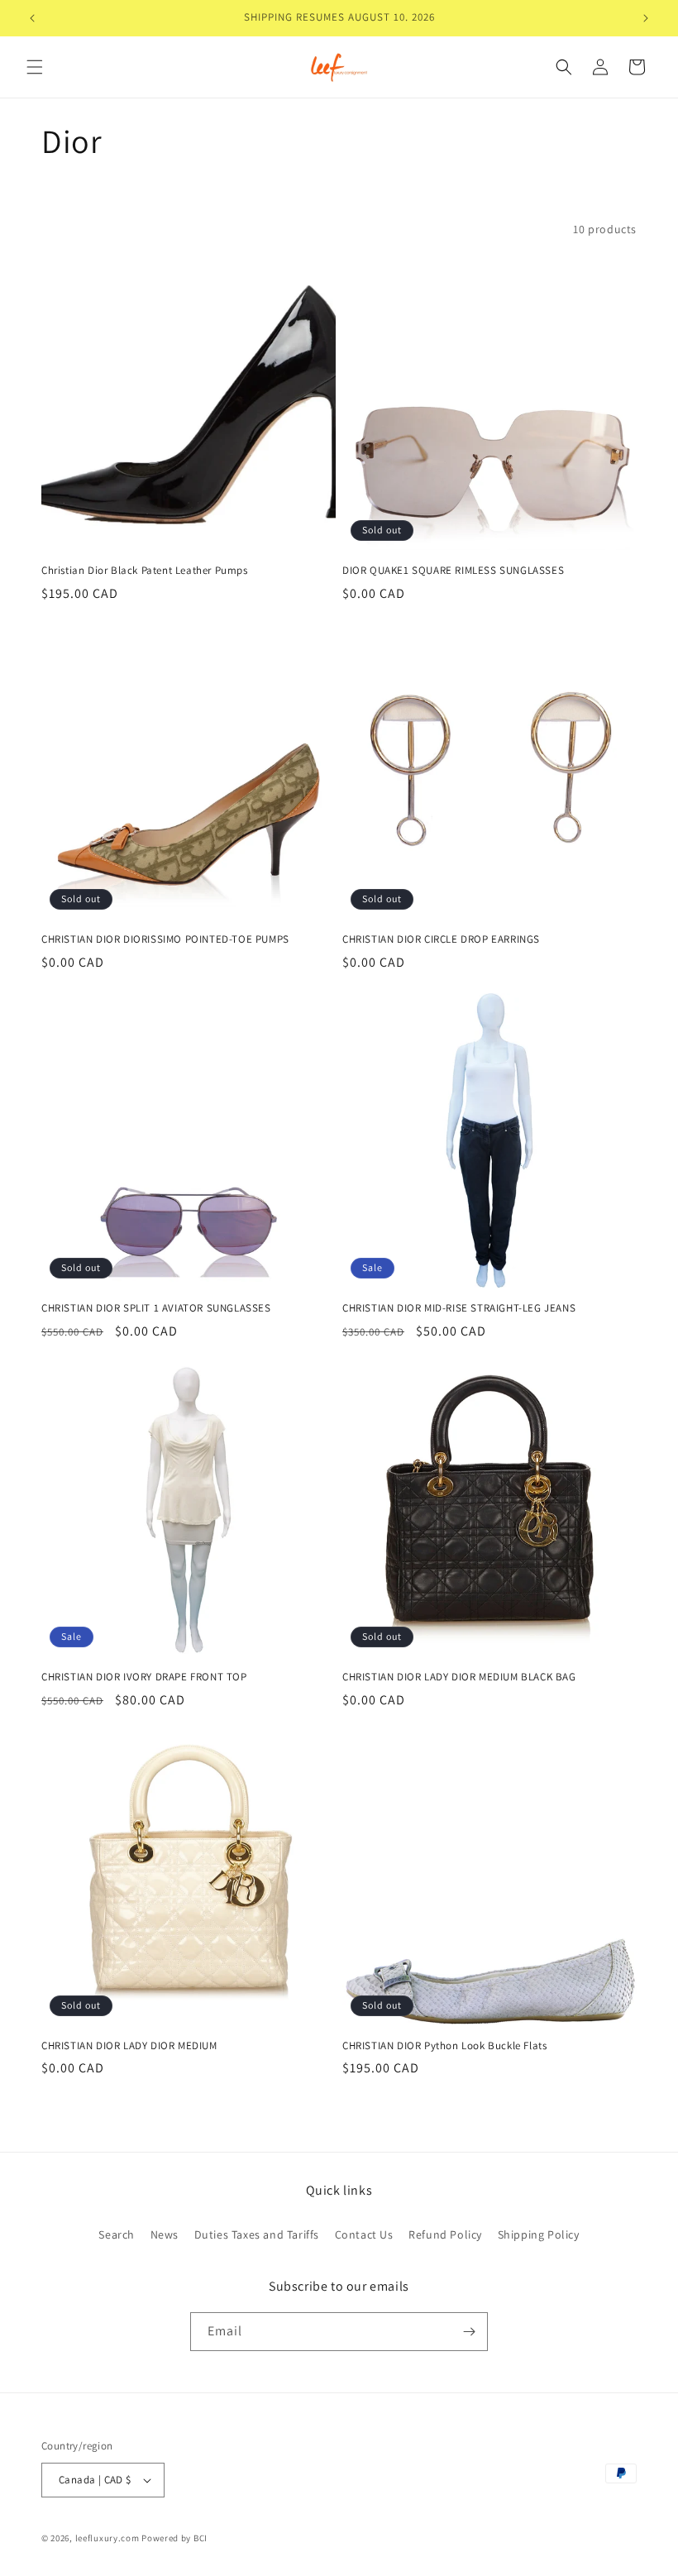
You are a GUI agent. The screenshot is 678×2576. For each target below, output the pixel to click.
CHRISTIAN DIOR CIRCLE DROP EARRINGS (441, 939)
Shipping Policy (539, 2234)
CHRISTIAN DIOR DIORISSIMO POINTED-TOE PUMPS (165, 939)
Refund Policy (445, 2234)
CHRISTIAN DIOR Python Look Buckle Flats (444, 2046)
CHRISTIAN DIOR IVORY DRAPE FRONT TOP (144, 1677)
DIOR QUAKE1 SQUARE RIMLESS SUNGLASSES (453, 571)
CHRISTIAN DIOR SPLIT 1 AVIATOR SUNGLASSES (156, 1308)
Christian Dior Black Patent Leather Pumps (145, 571)
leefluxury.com (107, 2538)
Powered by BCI (174, 2538)
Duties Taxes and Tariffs (257, 2234)
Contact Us (364, 2234)
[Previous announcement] (32, 18)
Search (117, 2234)
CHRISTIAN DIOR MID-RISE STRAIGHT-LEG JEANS (459, 1308)
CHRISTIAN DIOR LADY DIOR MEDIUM (129, 2046)
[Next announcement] (646, 18)
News (165, 2234)
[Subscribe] (469, 2332)
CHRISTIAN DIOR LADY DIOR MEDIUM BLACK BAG (459, 1677)
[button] (35, 67)
